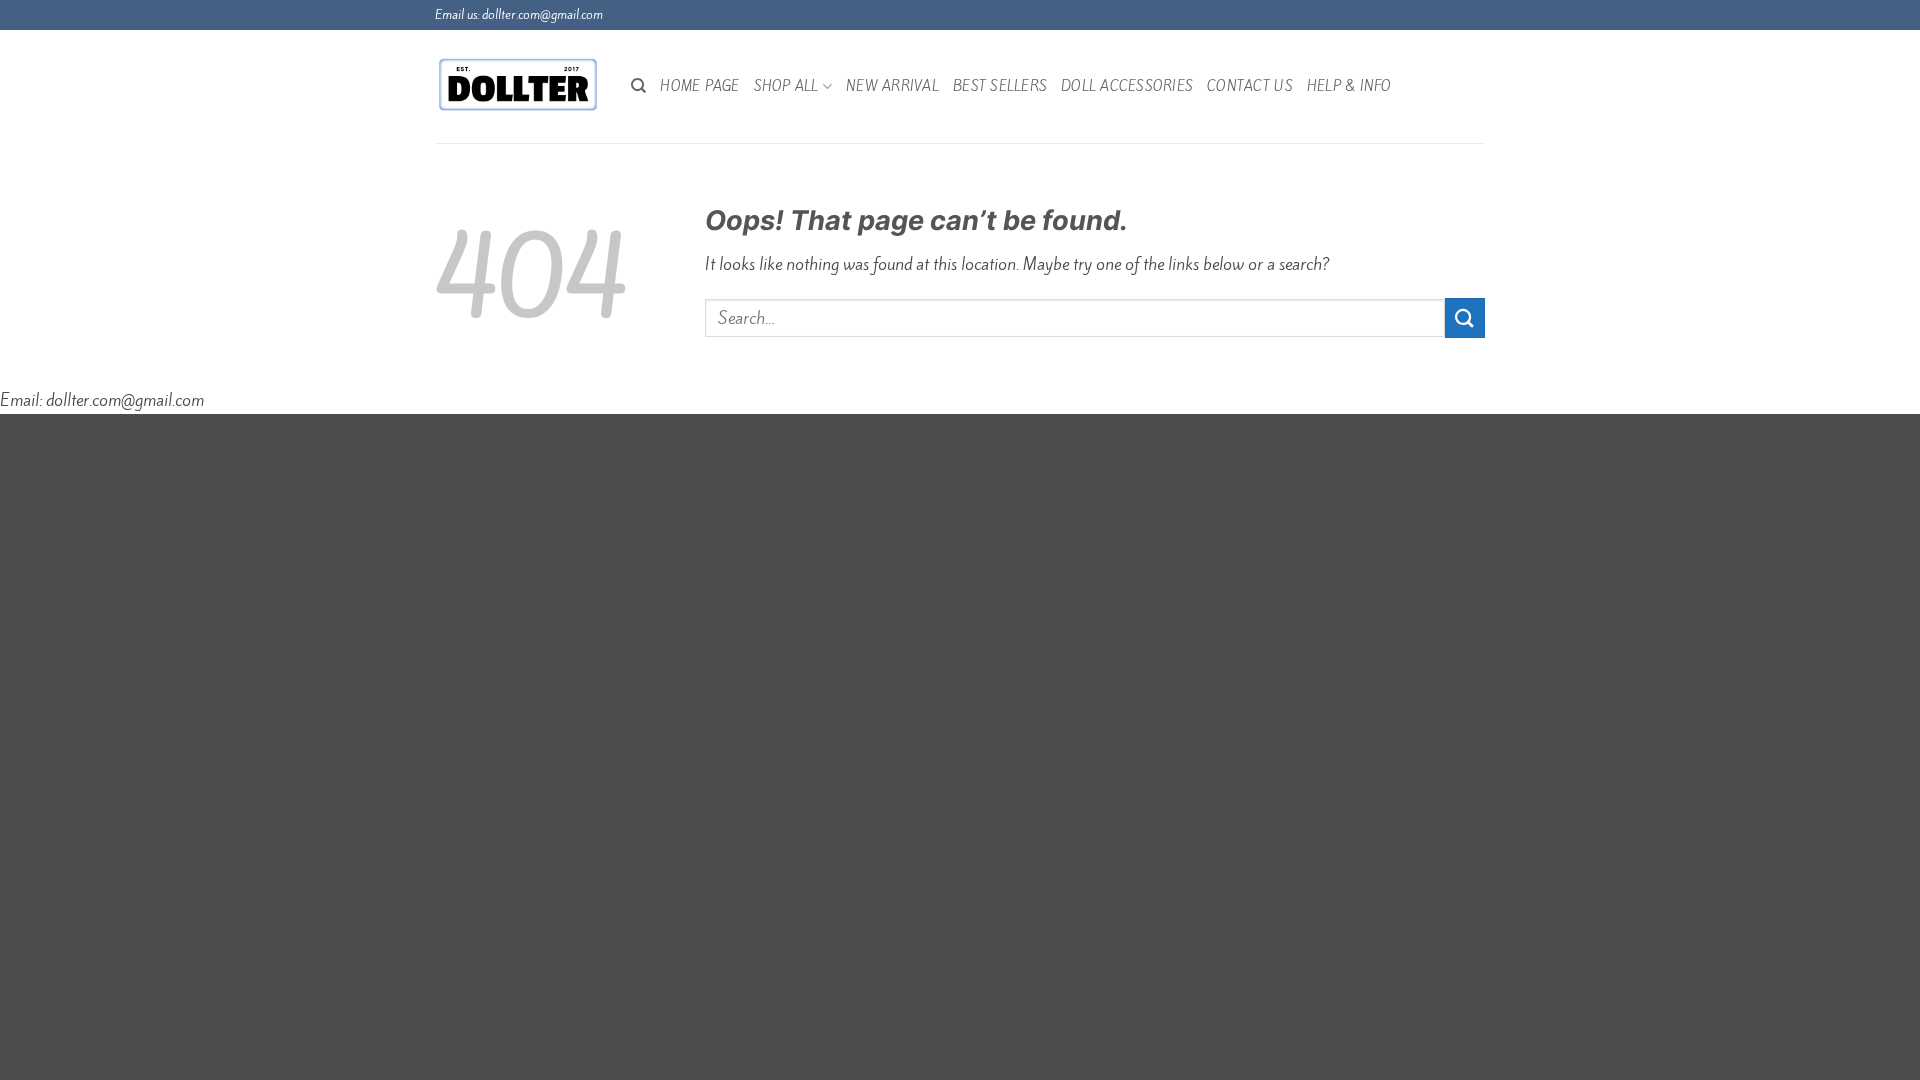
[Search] (638, 86)
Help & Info (1349, 86)
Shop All (786, 86)
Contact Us (1250, 86)
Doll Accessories (1127, 86)
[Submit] (1465, 317)
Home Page (699, 86)
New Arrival (892, 86)
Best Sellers (1000, 86)
